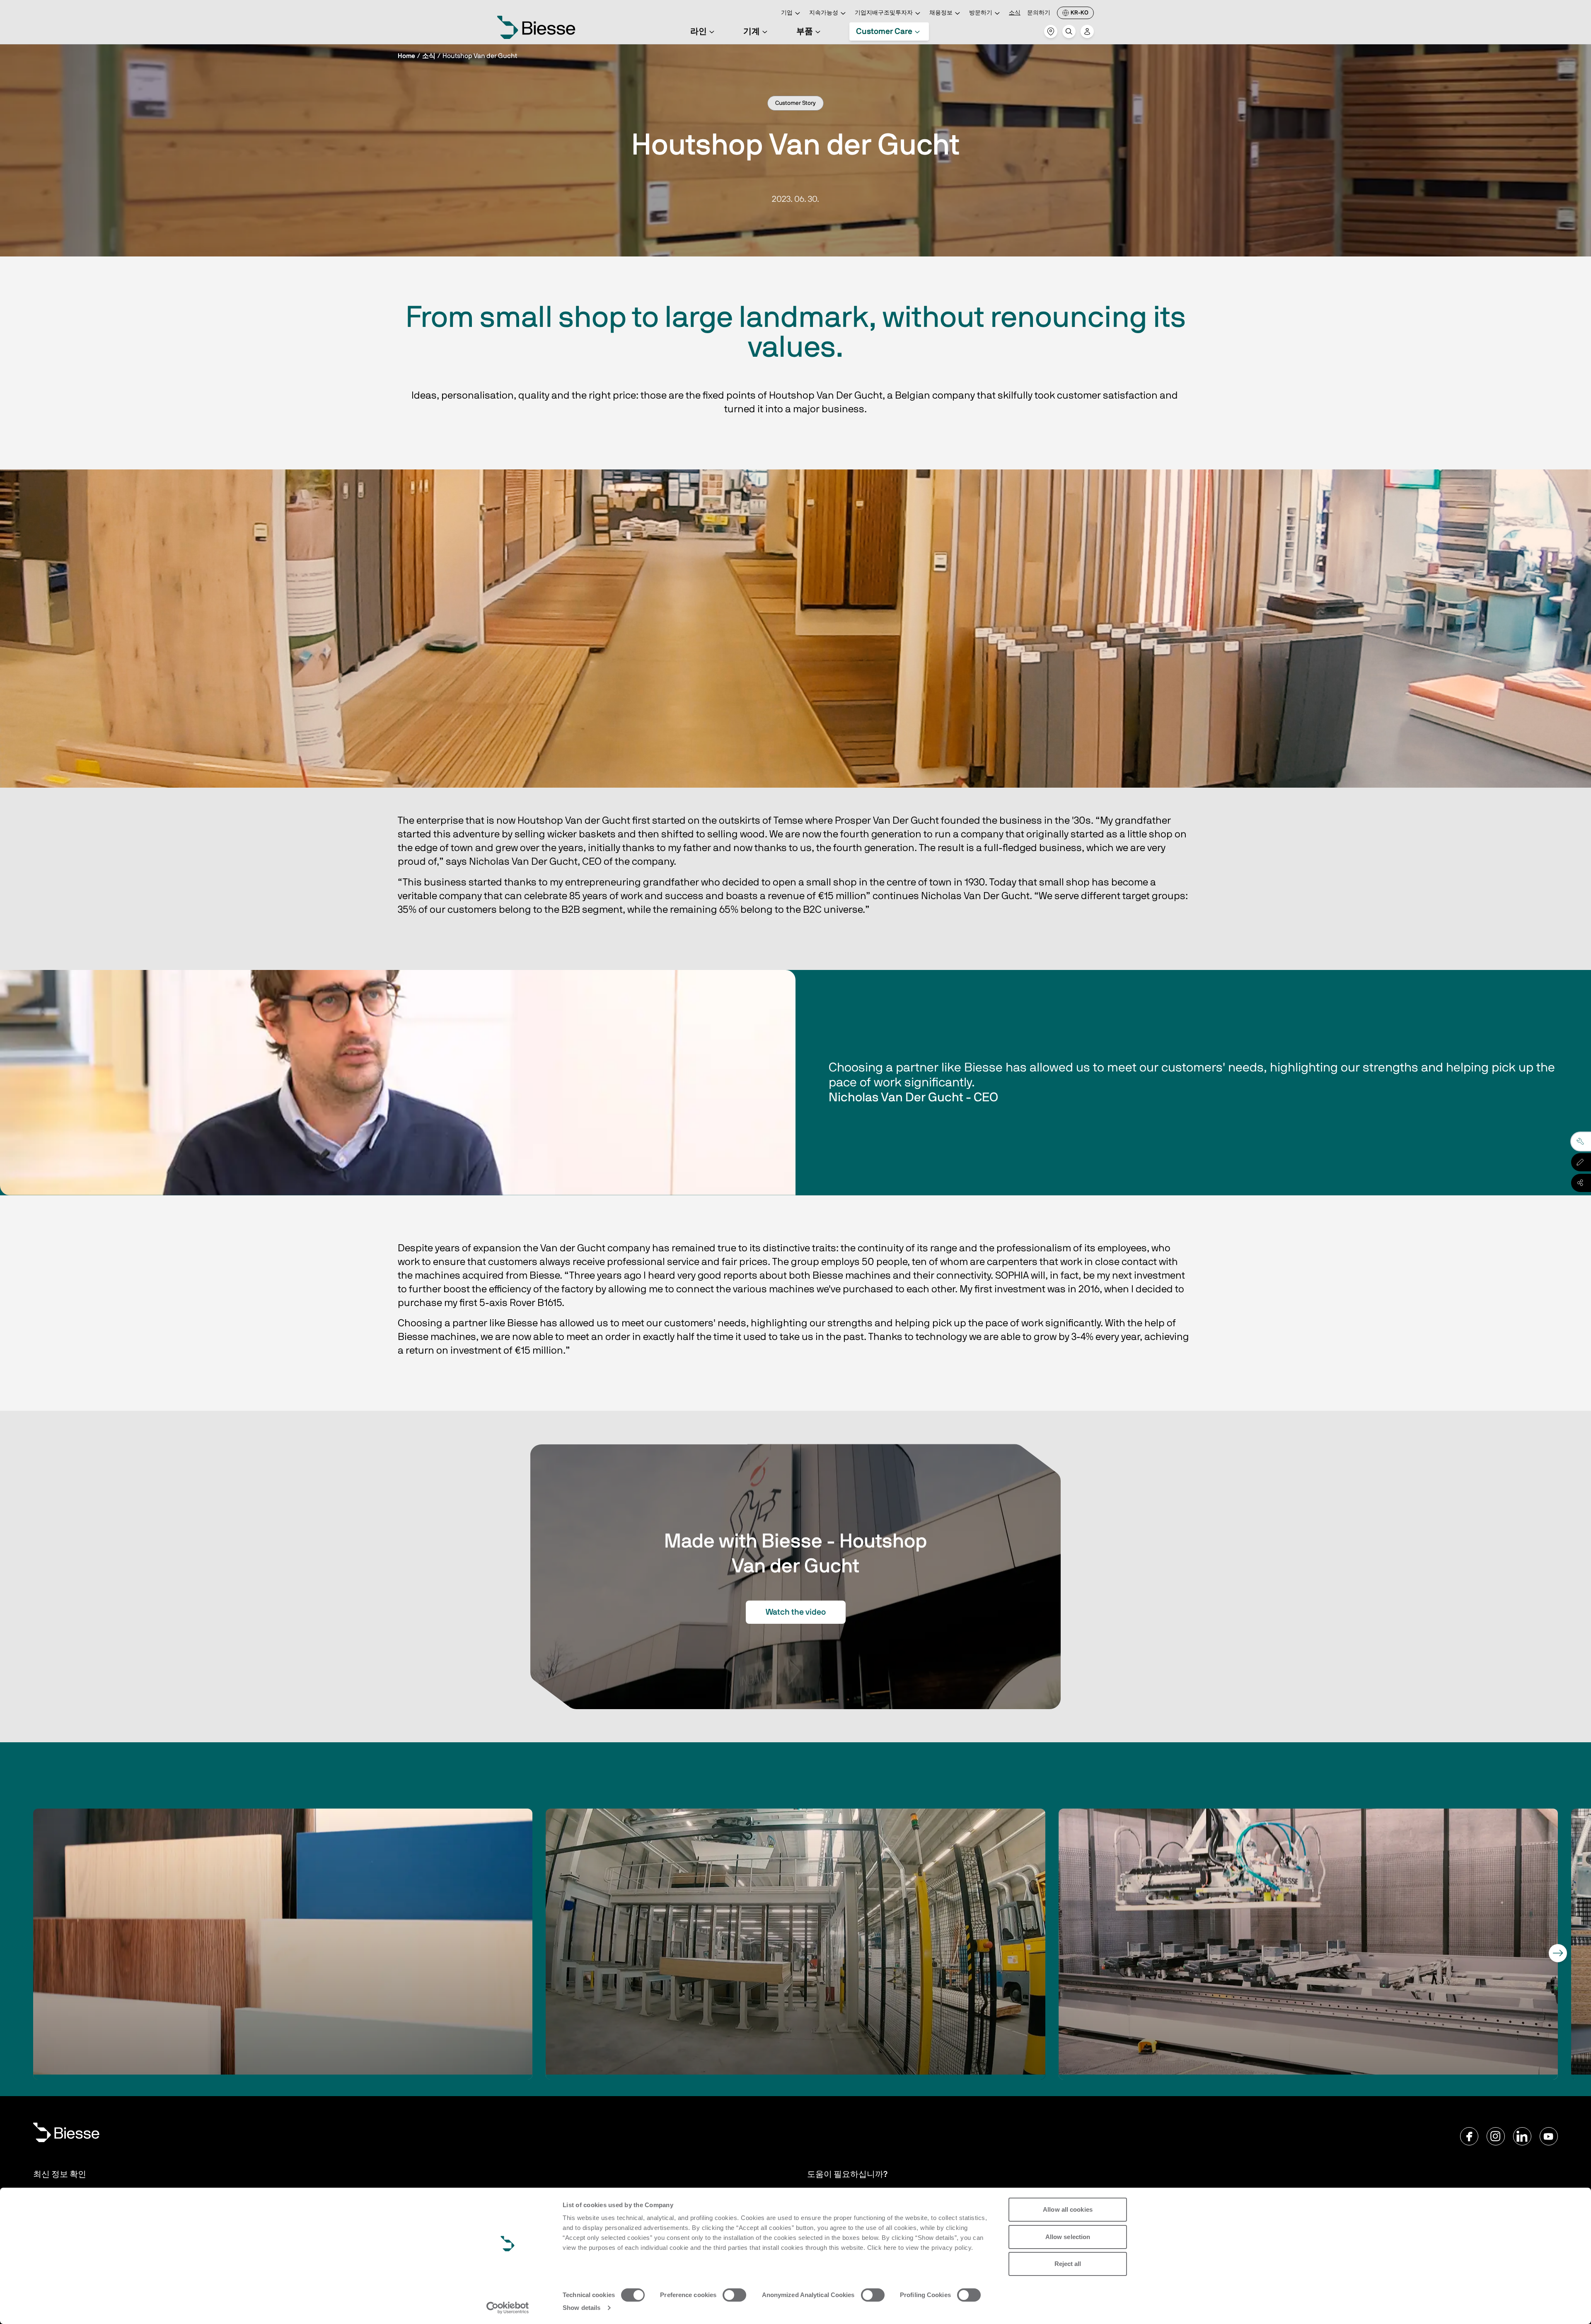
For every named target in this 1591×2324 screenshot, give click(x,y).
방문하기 (981, 13)
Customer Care (884, 31)
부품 (805, 31)
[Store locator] (1051, 31)
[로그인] (1087, 31)
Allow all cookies (1068, 2209)
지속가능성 (824, 13)
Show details (582, 2308)
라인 (699, 31)
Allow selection (1068, 2237)
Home (406, 56)
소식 (1015, 13)
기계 (752, 31)
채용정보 (941, 13)
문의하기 (1039, 13)
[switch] (734, 2295)
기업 (787, 13)
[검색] (1069, 31)
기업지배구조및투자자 (884, 13)
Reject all (1068, 2264)
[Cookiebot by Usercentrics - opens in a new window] (508, 2308)
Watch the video (796, 1612)
